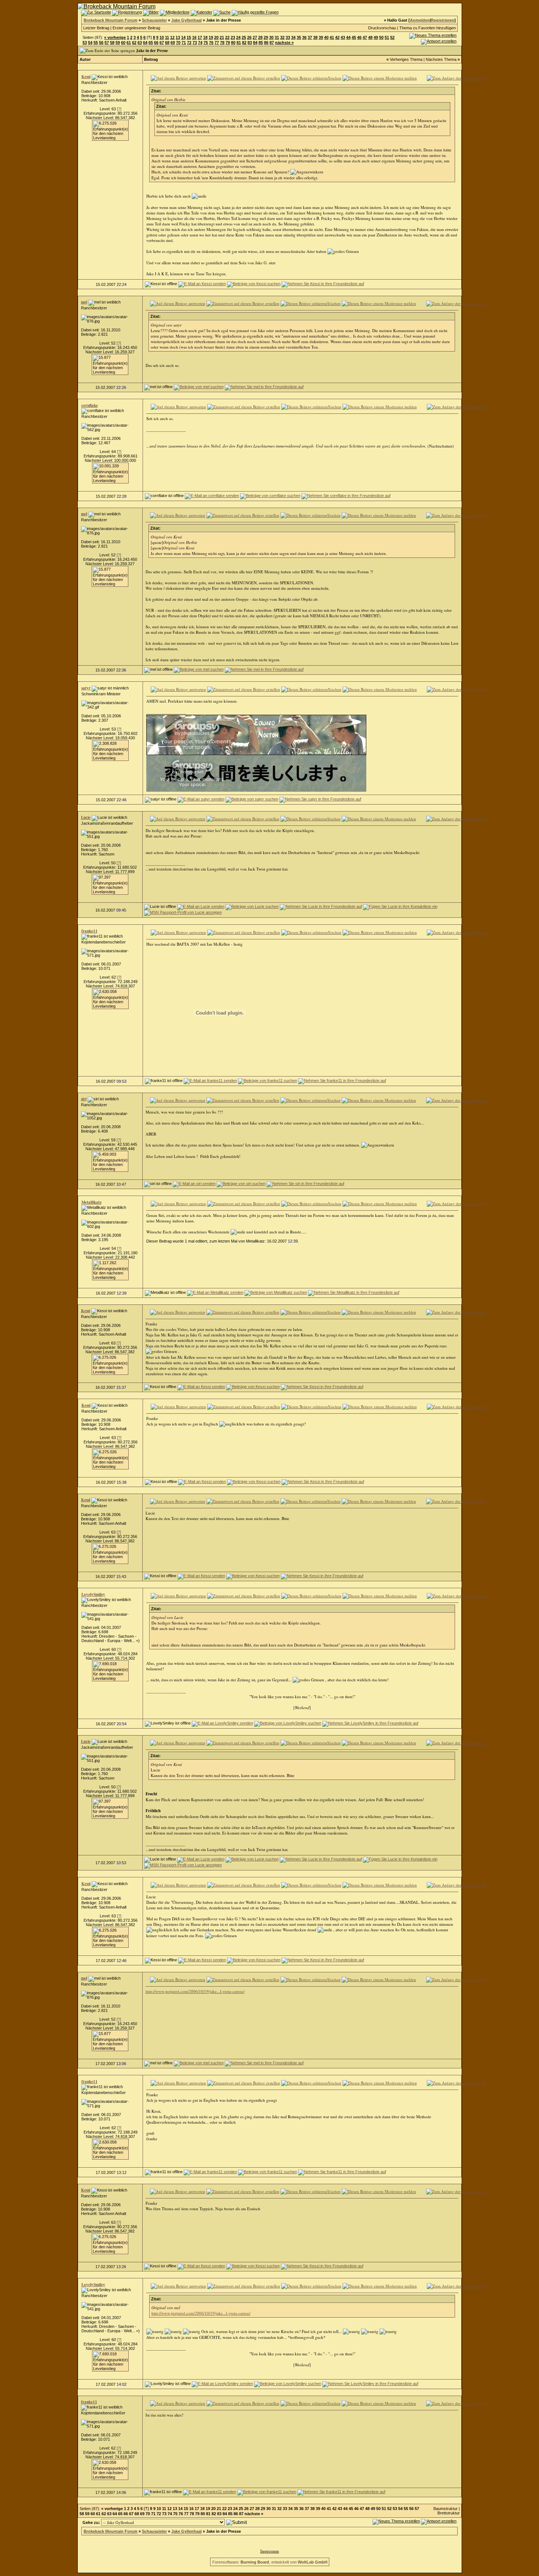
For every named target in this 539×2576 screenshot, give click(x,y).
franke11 (89, 931)
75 (206, 43)
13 (178, 37)
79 (228, 43)
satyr (86, 688)
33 (288, 37)
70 (178, 43)
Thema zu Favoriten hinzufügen (428, 28)
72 (189, 43)
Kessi (86, 77)
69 (173, 43)
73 (195, 43)
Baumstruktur (445, 2509)
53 (85, 43)
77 (217, 43)
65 (151, 43)
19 (211, 37)
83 (250, 43)
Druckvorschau (382, 28)
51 (387, 37)
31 (277, 37)
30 (271, 37)
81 (239, 43)
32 (282, 37)
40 (326, 37)
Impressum (270, 2551)
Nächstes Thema (441, 59)
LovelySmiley (93, 1594)
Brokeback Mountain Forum (111, 20)
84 (255, 43)
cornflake (90, 405)
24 (238, 37)
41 (332, 37)
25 (244, 37)
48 (370, 37)
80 (233, 43)
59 (118, 43)
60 (123, 43)
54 (90, 43)
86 (266, 43)
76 (211, 43)
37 (310, 37)
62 (134, 43)
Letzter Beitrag (96, 28)
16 (194, 37)
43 (343, 37)
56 (101, 43)
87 (272, 43)
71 (184, 43)
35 (299, 37)
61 (129, 43)
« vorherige (115, 37)
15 (189, 37)
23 (233, 37)
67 (162, 43)
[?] (119, 109)
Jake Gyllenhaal (186, 20)
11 (167, 37)
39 (321, 37)
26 (249, 37)
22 (227, 37)
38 (315, 37)
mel (84, 302)
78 (222, 43)
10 (162, 37)
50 (381, 37)
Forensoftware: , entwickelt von (270, 2562)
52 (392, 37)
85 (261, 43)
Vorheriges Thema (406, 59)
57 (107, 43)
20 (216, 37)
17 (200, 37)
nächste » (284, 43)
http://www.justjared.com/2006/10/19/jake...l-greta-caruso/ (195, 1991)
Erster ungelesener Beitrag (136, 28)
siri (84, 1099)
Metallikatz (91, 1202)
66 (156, 43)
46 (359, 37)
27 (255, 37)
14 (183, 37)
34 (293, 37)
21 (222, 37)
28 (260, 37)
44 (348, 37)
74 (200, 43)
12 (172, 37)
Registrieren (443, 20)
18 (205, 37)
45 (354, 37)
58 (112, 43)
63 (140, 43)
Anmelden (420, 20)
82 (244, 43)
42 (337, 37)
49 (376, 37)
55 (96, 43)
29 (266, 37)
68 (167, 43)
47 (365, 37)
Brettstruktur (449, 2513)
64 (145, 43)
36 (304, 37)
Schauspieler (154, 20)
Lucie (86, 817)
